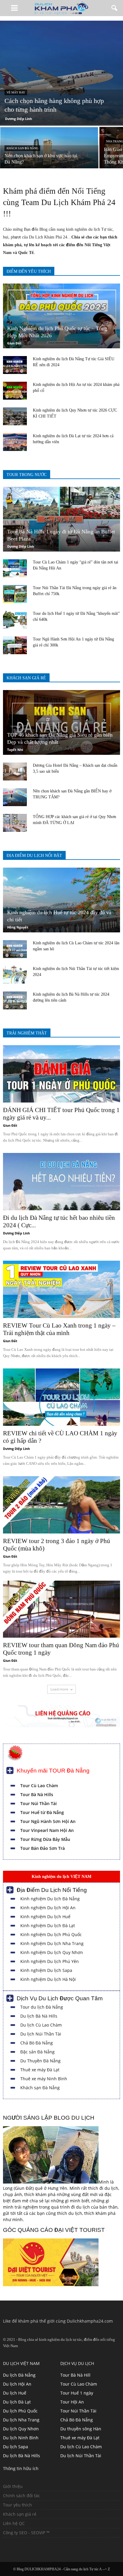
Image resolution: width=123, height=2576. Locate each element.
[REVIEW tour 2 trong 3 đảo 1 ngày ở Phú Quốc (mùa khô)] (61, 1505)
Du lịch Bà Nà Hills (39, 2016)
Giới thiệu (13, 2486)
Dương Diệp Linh (19, 119)
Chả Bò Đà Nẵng (37, 2043)
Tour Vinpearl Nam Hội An (47, 1830)
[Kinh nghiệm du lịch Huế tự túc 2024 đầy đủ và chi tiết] (61, 900)
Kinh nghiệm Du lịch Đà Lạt (48, 1926)
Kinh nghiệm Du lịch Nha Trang (52, 1943)
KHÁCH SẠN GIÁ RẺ (26, 678)
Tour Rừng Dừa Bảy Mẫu (45, 1839)
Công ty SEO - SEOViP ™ (26, 2533)
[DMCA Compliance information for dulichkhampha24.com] (21, 2546)
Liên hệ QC (14, 2523)
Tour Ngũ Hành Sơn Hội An (48, 1821)
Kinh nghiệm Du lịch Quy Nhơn (52, 1952)
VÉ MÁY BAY (16, 92)
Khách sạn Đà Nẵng (40, 2088)
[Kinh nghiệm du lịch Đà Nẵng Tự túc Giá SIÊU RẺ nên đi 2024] (15, 365)
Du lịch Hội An (17, 2384)
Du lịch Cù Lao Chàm (41, 2025)
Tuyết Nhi (15, 750)
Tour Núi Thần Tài (39, 1803)
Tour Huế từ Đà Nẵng (42, 1812)
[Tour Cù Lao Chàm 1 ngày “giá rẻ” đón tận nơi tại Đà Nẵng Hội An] (15, 568)
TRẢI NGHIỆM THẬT (27, 1033)
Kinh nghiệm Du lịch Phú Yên (50, 1961)
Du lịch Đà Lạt (17, 2402)
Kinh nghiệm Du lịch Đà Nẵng (50, 1899)
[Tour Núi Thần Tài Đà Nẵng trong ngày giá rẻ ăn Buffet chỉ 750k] (15, 594)
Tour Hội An (72, 2402)
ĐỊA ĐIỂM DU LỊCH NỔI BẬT (34, 856)
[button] (115, 8)
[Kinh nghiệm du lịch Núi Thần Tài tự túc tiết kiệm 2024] (15, 975)
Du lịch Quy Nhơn (21, 2429)
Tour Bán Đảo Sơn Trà (43, 1848)
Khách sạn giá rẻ (20, 2514)
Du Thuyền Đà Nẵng (40, 2061)
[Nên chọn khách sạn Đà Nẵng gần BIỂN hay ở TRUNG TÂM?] (15, 797)
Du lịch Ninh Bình (21, 2438)
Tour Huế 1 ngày (77, 2393)
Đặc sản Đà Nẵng (37, 2052)
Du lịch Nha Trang (21, 2420)
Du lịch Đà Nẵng (19, 2375)
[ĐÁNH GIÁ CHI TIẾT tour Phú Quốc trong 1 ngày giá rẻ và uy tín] (61, 1074)
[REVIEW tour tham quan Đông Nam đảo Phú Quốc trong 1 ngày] (61, 1609)
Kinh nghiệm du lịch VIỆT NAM (61, 1876)
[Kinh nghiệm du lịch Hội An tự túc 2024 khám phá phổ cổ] (15, 391)
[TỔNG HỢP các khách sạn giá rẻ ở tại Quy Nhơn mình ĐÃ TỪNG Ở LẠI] (15, 823)
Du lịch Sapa (16, 2447)
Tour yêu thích (17, 2505)
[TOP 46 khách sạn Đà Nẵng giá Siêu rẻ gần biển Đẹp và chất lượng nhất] (61, 722)
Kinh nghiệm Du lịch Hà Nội (48, 1979)
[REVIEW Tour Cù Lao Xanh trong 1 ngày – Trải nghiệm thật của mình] (61, 1289)
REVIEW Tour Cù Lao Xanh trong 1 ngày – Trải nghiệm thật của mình (59, 1329)
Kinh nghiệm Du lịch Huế (45, 1917)
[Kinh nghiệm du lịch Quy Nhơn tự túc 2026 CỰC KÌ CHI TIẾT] (15, 416)
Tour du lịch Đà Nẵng (42, 2007)
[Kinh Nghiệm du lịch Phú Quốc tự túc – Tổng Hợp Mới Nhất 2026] (61, 316)
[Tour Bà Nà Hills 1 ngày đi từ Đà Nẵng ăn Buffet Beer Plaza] (61, 519)
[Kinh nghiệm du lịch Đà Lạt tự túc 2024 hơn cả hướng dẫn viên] (15, 442)
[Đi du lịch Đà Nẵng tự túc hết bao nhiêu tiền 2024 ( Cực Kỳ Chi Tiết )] (61, 1182)
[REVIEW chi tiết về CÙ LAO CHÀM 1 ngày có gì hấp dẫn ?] (61, 1397)
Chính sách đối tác (21, 2496)
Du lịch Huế (15, 2393)
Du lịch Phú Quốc (20, 2411)
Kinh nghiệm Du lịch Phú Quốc (51, 1934)
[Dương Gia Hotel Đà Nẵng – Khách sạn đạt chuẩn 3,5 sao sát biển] (15, 772)
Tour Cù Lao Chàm (39, 1786)
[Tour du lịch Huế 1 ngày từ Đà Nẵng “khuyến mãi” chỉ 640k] (15, 620)
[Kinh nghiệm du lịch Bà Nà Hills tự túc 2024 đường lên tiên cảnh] (15, 1000)
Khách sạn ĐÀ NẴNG (22, 148)
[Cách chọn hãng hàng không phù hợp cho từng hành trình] (61, 73)
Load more (59, 1689)
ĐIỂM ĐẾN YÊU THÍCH (29, 271)
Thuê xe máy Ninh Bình (44, 2079)
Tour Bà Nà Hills (37, 1794)
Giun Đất (14, 343)
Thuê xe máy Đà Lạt (40, 2070)
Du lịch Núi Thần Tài (41, 2034)
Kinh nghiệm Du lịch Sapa (46, 1970)
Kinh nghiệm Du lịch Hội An (48, 1908)
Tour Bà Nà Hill (75, 2375)
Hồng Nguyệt (18, 927)
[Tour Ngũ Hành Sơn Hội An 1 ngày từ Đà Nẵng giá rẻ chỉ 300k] (15, 645)
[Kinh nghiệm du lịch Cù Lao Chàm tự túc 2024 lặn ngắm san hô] (15, 949)
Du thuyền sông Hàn (81, 2429)
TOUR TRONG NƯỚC (27, 475)
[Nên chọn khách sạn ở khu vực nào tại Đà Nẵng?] (49, 151)
